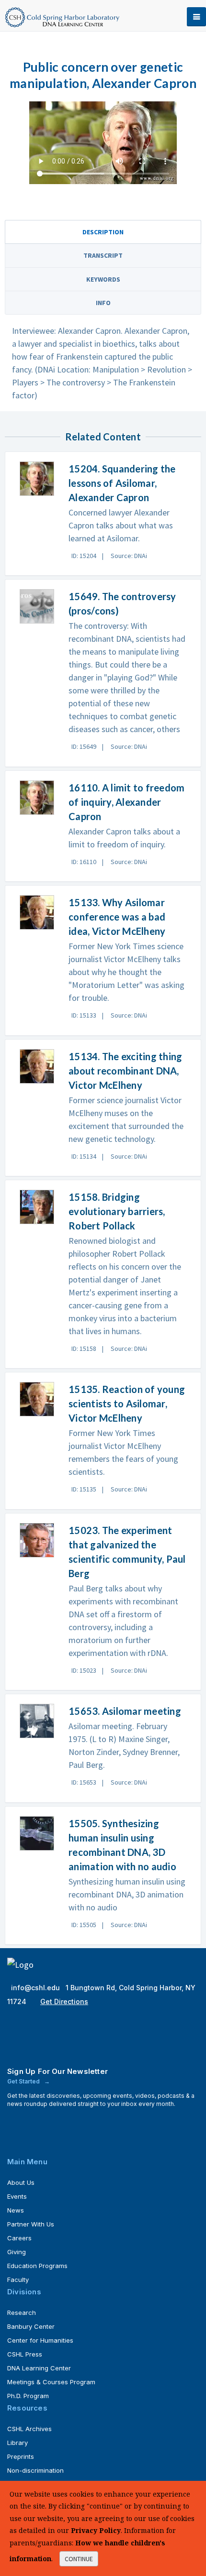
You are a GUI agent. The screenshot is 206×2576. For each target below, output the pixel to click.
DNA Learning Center (39, 2368)
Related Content (103, 437)
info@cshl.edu (36, 1988)
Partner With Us (31, 2224)
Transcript (103, 255)
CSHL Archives (29, 2429)
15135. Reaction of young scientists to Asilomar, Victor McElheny (127, 1403)
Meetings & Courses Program (51, 2382)
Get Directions (64, 2001)
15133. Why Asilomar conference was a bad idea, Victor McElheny (117, 917)
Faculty (18, 2280)
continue (79, 2559)
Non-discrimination (35, 2470)
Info (103, 303)
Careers (19, 2238)
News (16, 2210)
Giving (17, 2252)
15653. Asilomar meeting (125, 1711)
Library (17, 2443)
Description (103, 232)
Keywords (103, 279)
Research (22, 2313)
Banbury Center (31, 2326)
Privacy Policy (96, 2530)
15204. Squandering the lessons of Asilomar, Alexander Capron (122, 483)
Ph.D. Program (28, 2396)
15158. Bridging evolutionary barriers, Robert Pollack (117, 1211)
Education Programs (37, 2266)
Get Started (24, 2081)
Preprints (21, 2456)
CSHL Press (25, 2354)
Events (17, 2196)
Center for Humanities (40, 2340)
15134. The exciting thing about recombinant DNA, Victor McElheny (125, 1071)
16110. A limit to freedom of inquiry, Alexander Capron (126, 802)
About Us (21, 2182)
